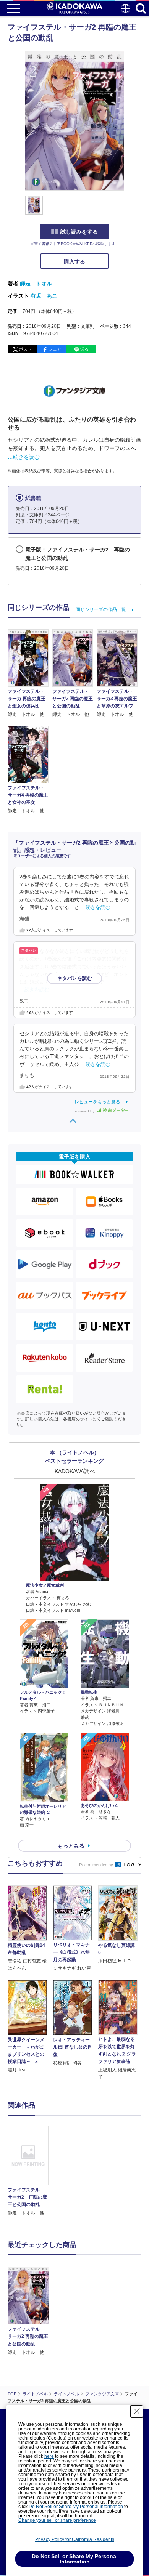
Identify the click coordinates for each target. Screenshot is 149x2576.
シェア (55, 349)
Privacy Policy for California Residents (75, 2539)
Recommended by (97, 1865)
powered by (85, 1111)
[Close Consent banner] (137, 2411)
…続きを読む (24, 457)
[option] (30, 2171)
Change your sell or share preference (57, 2520)
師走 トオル (36, 284)
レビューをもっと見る (97, 1102)
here (49, 2456)
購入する (74, 261)
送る (84, 349)
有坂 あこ (44, 296)
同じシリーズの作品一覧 (101, 609)
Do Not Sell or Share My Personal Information (76, 2507)
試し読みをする (79, 232)
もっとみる (71, 1846)
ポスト (25, 349)
